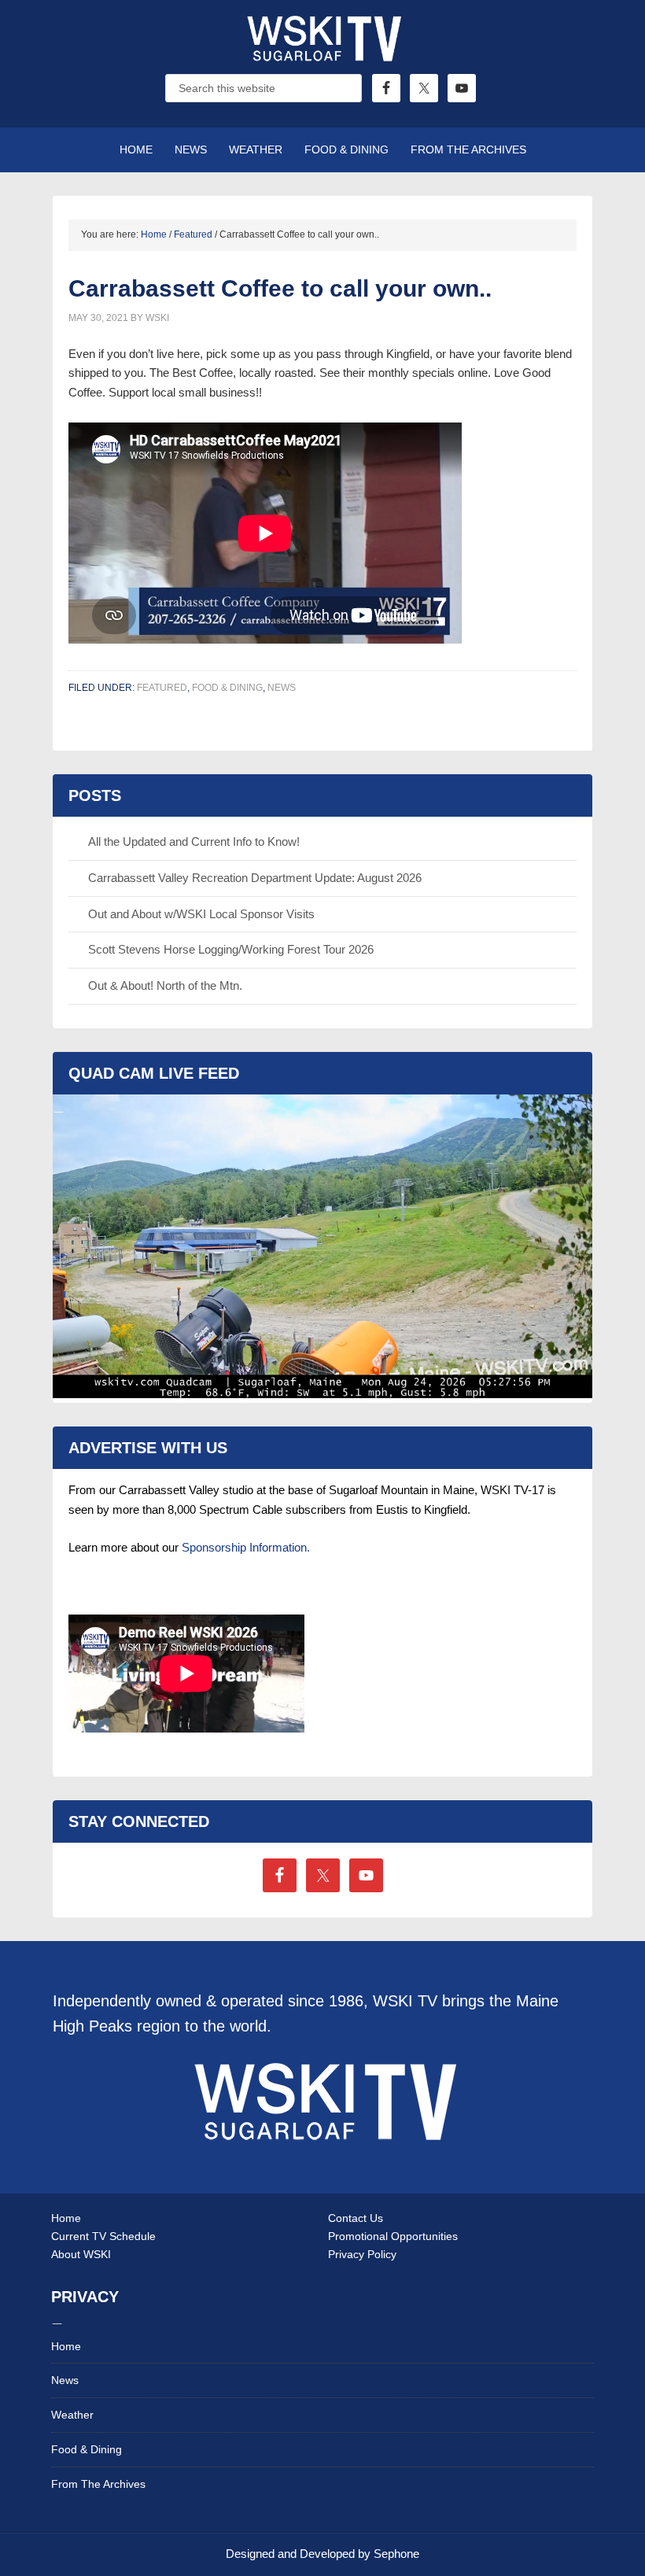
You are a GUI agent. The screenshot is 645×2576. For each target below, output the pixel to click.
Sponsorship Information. (246, 1547)
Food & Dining (227, 688)
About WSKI (81, 2254)
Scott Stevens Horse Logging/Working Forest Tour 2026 (231, 949)
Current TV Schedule (103, 2236)
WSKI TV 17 (322, 55)
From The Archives (98, 2484)
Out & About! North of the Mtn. (165, 985)
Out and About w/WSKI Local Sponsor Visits (201, 914)
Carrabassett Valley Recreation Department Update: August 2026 (255, 878)
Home (66, 2218)
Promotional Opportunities (393, 2236)
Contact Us (356, 2218)
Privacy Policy (362, 2254)
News (282, 688)
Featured (162, 688)
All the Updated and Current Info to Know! (194, 841)
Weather (72, 2415)
